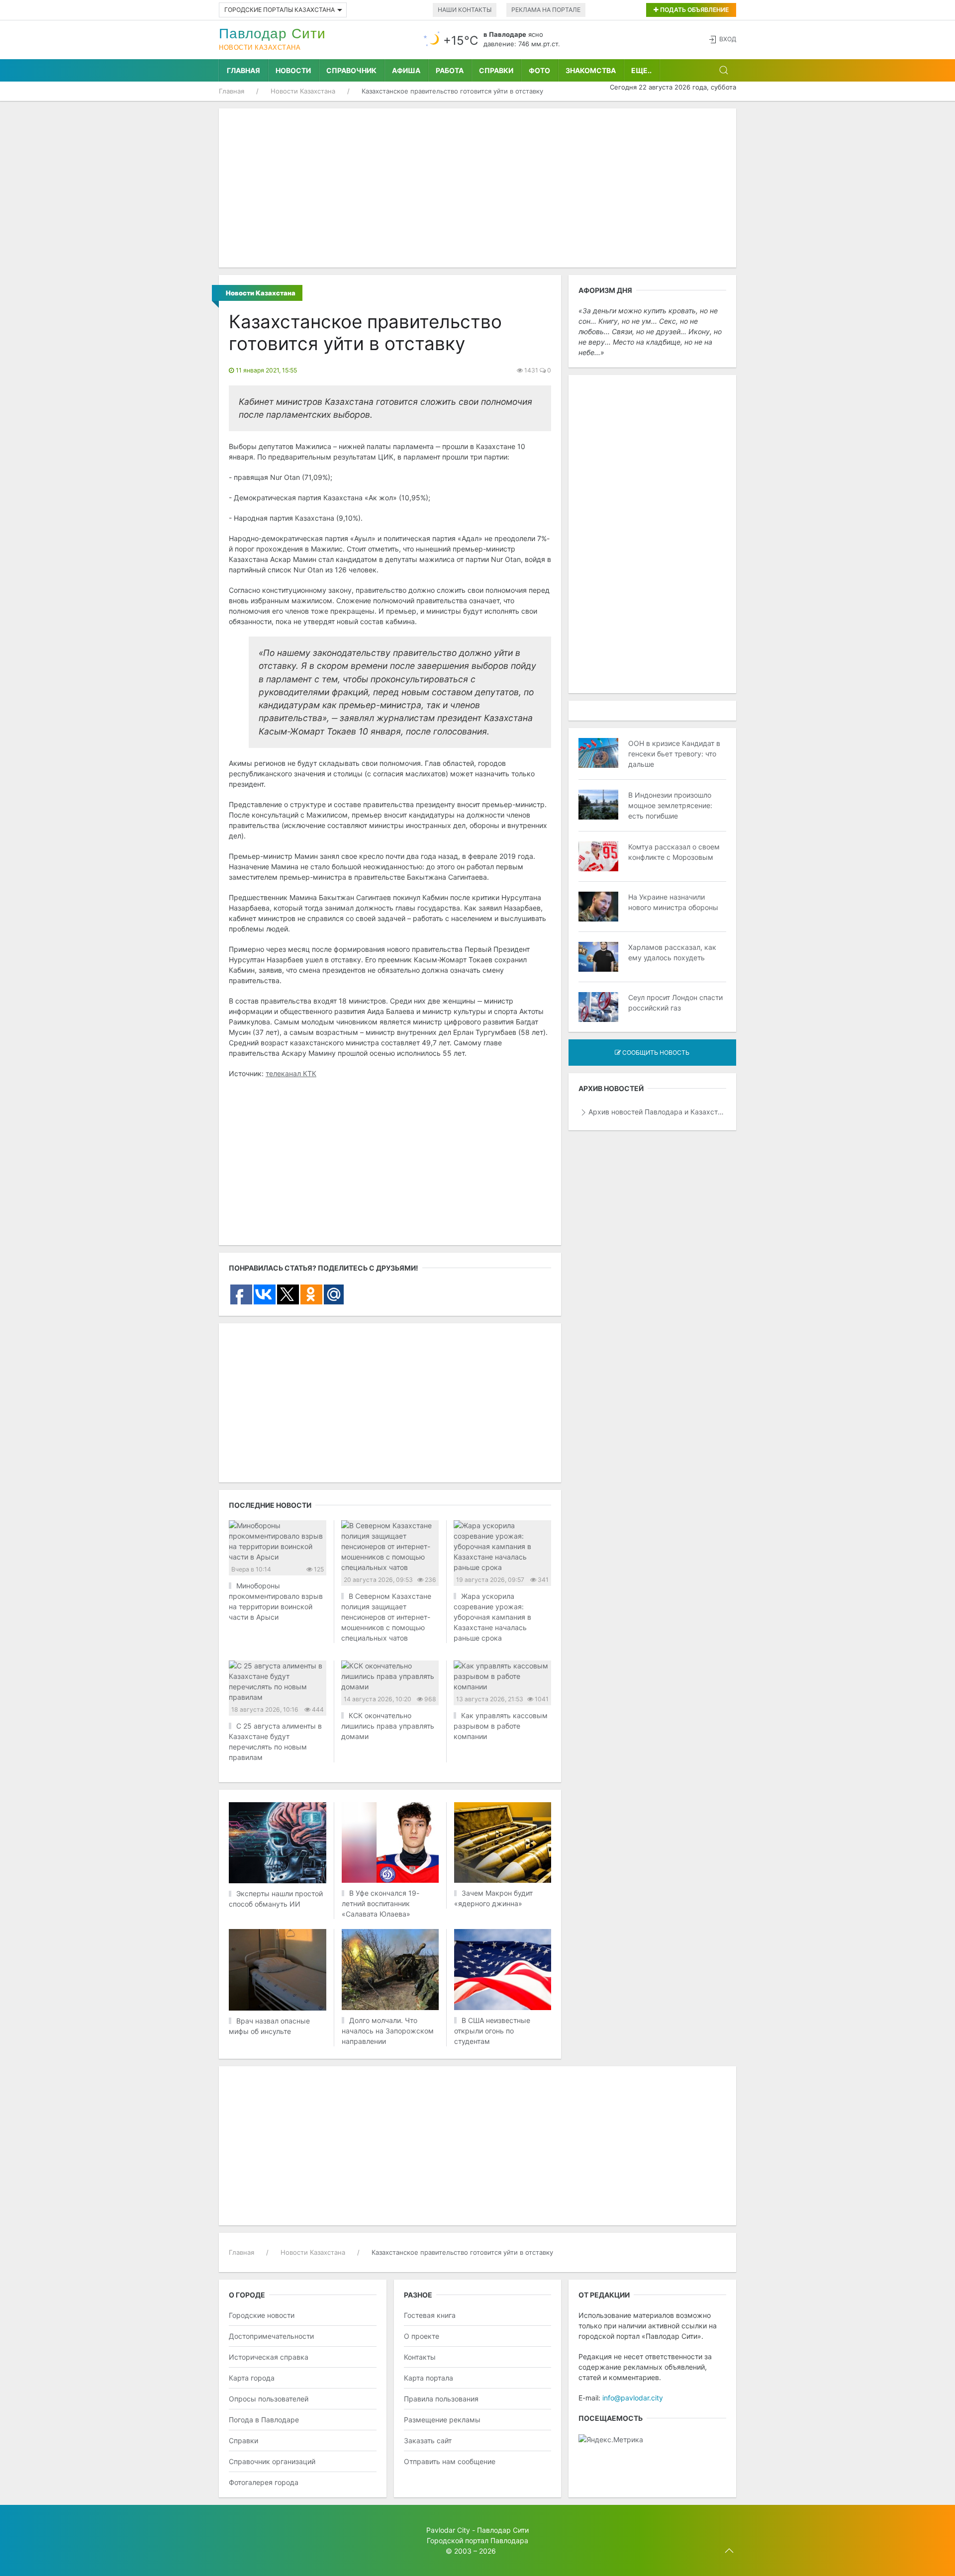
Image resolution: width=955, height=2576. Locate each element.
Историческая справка (269, 2357)
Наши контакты (465, 10)
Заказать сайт (428, 2440)
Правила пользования (441, 2399)
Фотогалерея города (264, 2482)
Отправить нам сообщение (450, 2461)
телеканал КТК (291, 1073)
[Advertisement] (477, 188)
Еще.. (641, 70)
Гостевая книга (430, 2315)
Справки (496, 70)
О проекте (422, 2336)
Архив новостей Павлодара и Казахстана (657, 1112)
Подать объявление (694, 10)
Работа (450, 70)
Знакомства (591, 70)
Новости (293, 70)
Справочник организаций (272, 2461)
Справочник (351, 70)
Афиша (406, 70)
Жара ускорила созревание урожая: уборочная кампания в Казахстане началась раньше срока (492, 1617)
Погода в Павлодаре (264, 2420)
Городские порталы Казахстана (280, 10)
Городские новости (262, 2315)
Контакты (420, 2357)
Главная (243, 70)
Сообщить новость (655, 1053)
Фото (539, 70)
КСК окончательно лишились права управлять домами (388, 1726)
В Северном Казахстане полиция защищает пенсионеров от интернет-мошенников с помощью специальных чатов (386, 1617)
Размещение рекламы (442, 2420)
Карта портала (429, 2378)
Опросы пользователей (269, 2399)
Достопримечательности (271, 2336)
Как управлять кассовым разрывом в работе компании (501, 1726)
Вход (728, 39)
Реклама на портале (546, 10)
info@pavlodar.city (633, 2398)
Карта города (252, 2378)
